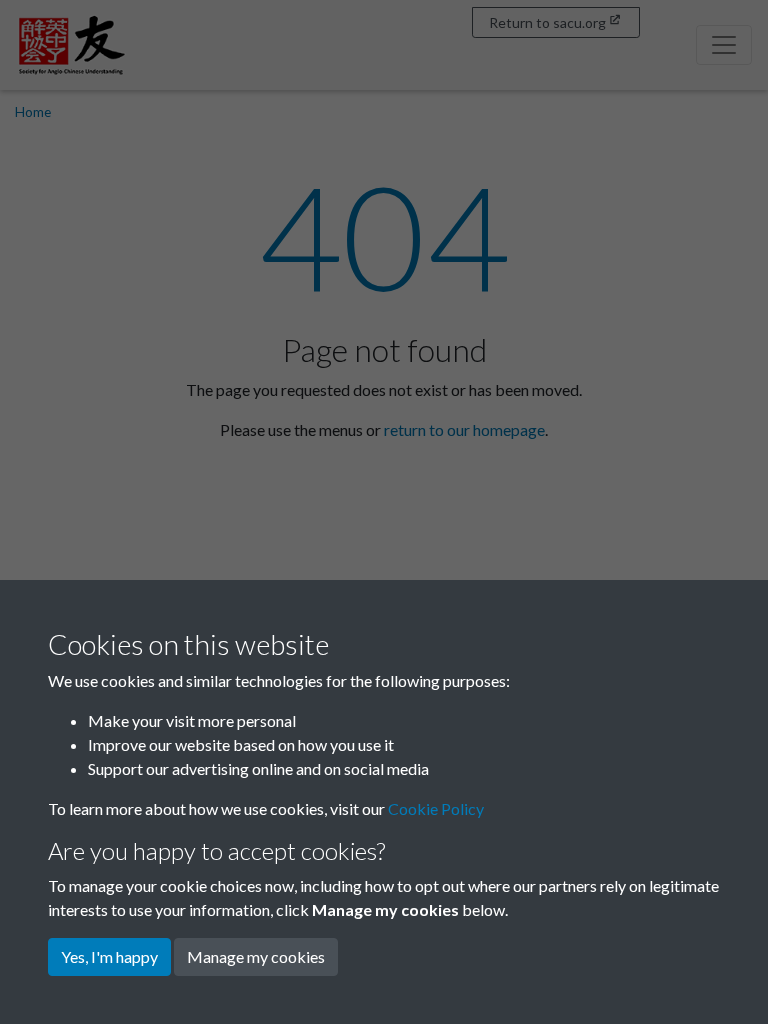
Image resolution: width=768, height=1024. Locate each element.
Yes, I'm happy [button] (109, 956)
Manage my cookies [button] (256, 956)
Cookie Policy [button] (436, 808)
